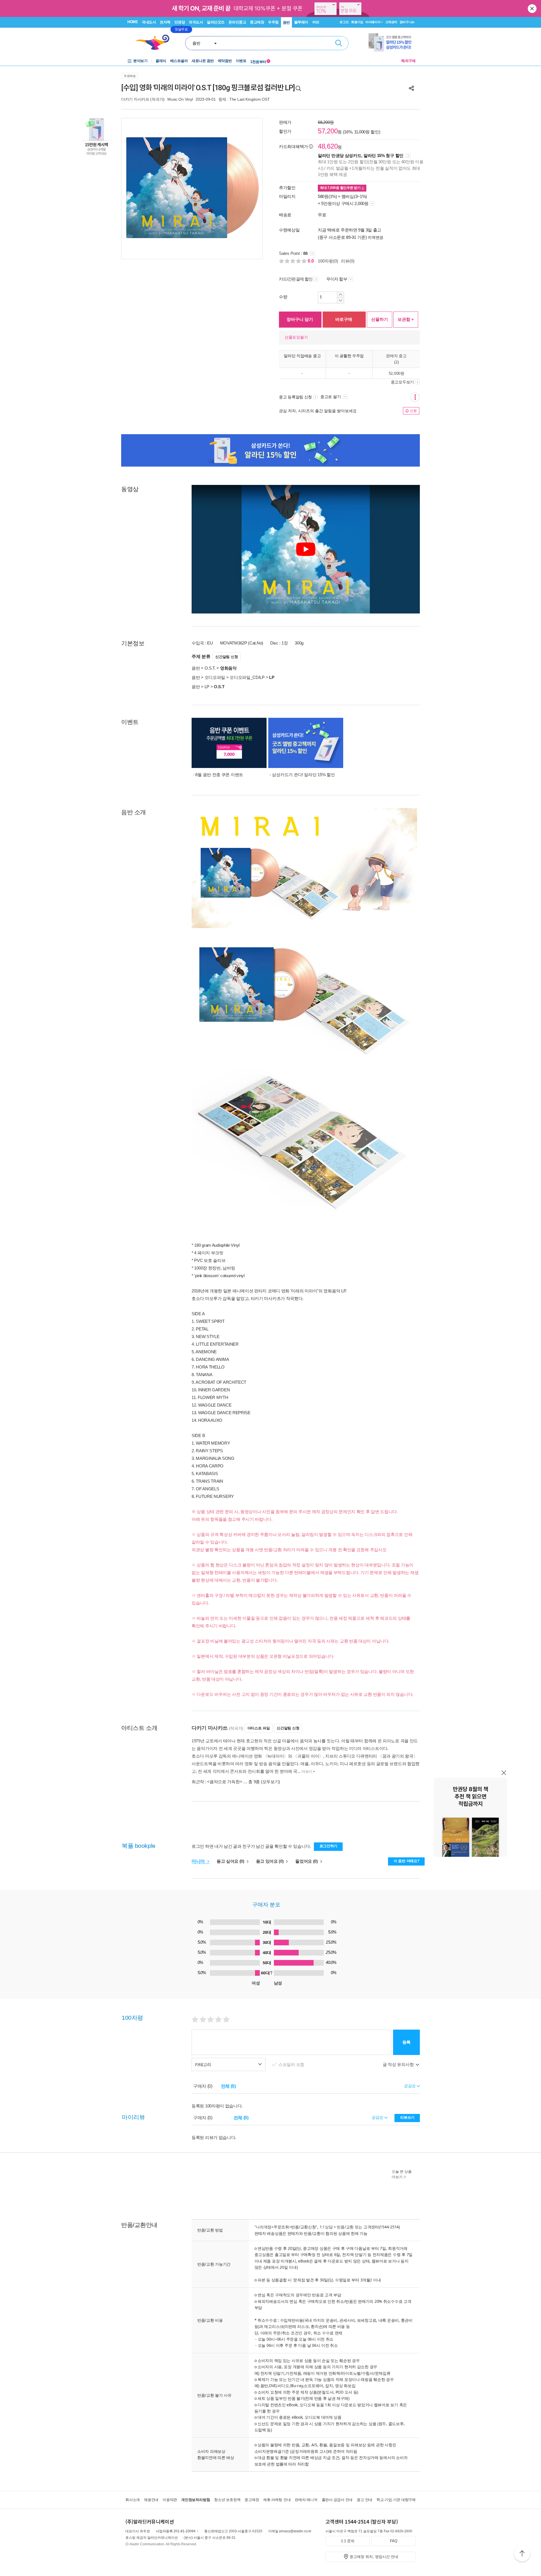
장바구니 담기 (300, 319)
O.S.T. (210, 668)
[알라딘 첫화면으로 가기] (155, 42)
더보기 (307, 1772)
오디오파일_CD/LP (247, 677)
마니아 (199, 1861)
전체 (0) (228, 2086)
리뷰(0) (348, 261)
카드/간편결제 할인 (296, 279)
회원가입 (357, 22)
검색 (339, 43)
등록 (406, 2042)
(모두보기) (270, 1782)
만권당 (180, 22)
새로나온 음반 (203, 61)
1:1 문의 (348, 2541)
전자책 (165, 22)
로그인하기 (329, 1846)
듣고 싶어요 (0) (231, 1861)
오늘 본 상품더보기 (402, 2174)
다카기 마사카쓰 (135, 99)
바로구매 (344, 319)
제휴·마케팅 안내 (277, 2500)
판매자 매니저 (306, 2500)
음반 (286, 22)
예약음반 (225, 61)
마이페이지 (373, 22)
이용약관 (170, 2500)
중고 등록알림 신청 (295, 397)
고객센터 (391, 22)
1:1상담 (326, 2227)
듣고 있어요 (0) (270, 1861)
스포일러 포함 (292, 2064)
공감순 (378, 2117)
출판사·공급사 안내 (337, 2500)
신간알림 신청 (227, 657)
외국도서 (196, 22)
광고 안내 (364, 2500)
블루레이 (301, 22)
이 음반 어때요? (406, 1861)
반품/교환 (345, 2227)
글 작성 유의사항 (399, 2064)
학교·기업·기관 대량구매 (396, 2500)
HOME (133, 22)
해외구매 (408, 61)
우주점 (273, 22)
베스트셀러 (179, 61)
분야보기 (140, 61)
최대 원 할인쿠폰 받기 (341, 188)
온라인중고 (237, 22)
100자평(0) (328, 261)
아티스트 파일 (259, 1728)
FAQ (394, 2541)
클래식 (161, 61)
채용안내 (151, 2500)
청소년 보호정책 (227, 2500)
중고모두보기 (402, 382)
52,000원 (396, 373)
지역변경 (375, 237)
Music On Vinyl (180, 99)
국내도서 (149, 22)
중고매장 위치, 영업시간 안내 (374, 2557)
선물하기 (380, 319)
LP (207, 687)
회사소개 (133, 2500)
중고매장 (257, 22)
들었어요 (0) (307, 1861)
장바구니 (407, 22)
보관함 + (406, 319)
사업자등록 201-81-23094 (176, 2531)
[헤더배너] (392, 42)
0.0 (311, 261)
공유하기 (411, 88)
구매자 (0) (203, 2086)
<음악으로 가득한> (225, 1782)
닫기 (533, 8)
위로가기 (522, 2554)
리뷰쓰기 (407, 2117)
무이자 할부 (337, 279)
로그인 (344, 22)
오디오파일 (215, 677)
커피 (316, 22)
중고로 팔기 (331, 397)
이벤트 (241, 61)
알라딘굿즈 (216, 22)
